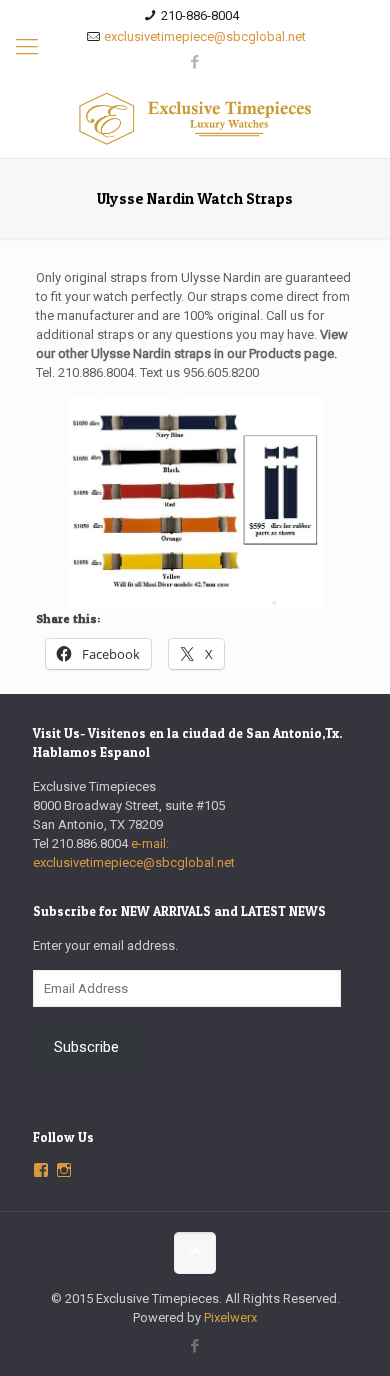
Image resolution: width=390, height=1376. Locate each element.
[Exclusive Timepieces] (195, 118)
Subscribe (86, 1047)
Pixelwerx (230, 1317)
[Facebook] (195, 62)
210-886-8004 (200, 15)
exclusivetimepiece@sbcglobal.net (205, 36)
